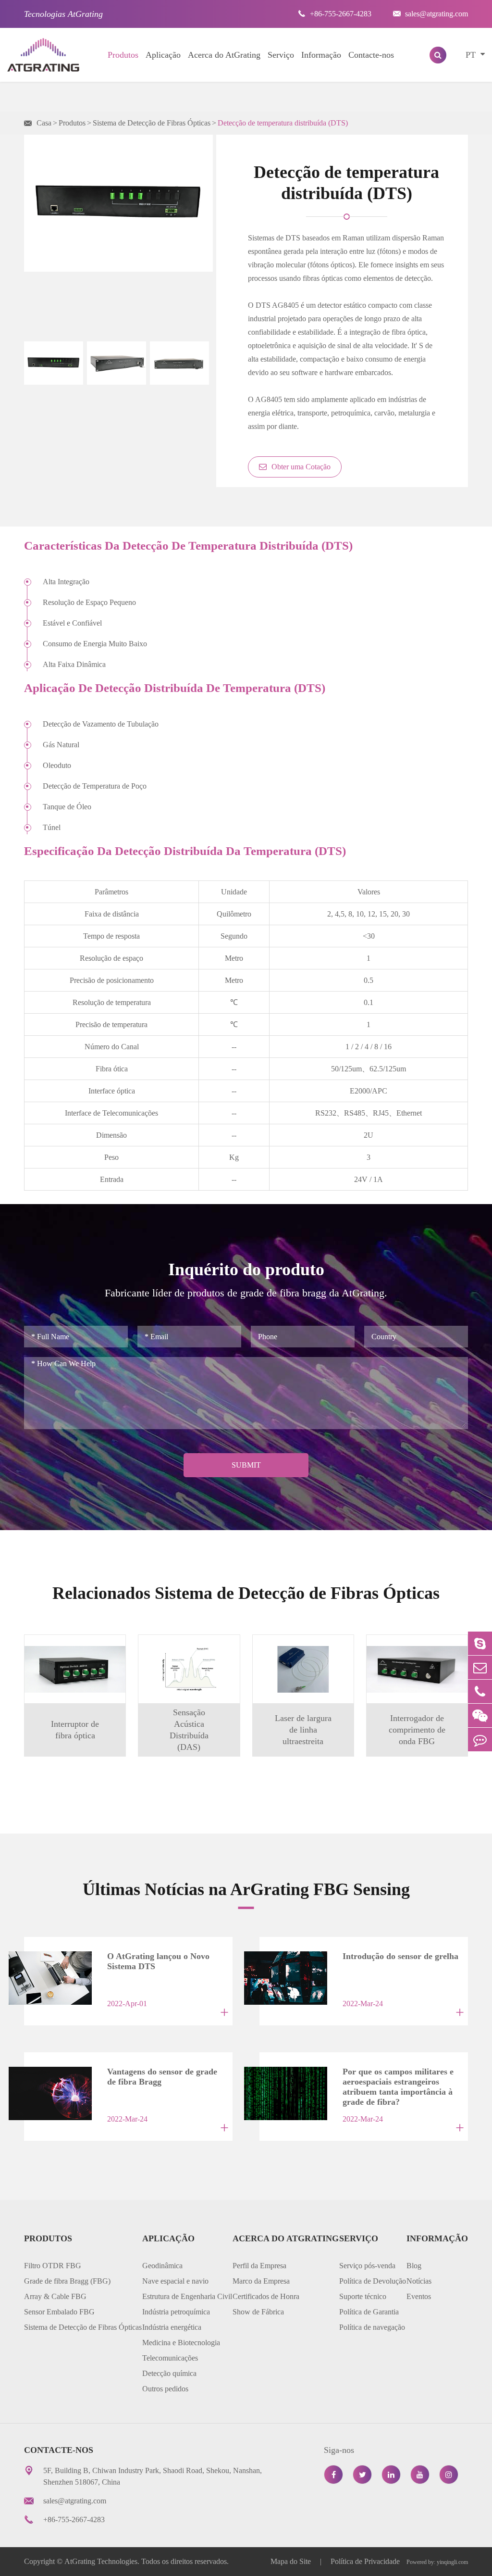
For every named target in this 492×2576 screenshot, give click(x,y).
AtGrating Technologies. (102, 2561)
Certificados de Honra (266, 2296)
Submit (246, 1465)
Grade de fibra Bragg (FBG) (67, 2281)
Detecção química (169, 2373)
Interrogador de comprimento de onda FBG (417, 1730)
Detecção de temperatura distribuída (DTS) (283, 123)
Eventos (419, 2296)
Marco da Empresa (261, 2281)
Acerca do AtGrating (224, 55)
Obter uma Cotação (300, 467)
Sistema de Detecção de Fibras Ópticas (152, 123)
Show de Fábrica (258, 2312)
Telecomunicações (170, 2358)
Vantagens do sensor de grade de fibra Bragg (162, 2077)
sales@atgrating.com (430, 14)
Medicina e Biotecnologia (181, 2343)
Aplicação (163, 55)
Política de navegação (372, 2327)
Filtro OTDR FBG (53, 2266)
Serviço (281, 55)
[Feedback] (480, 1740)
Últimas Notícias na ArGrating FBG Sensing (246, 1889)
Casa (44, 123)
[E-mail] (480, 1667)
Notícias (419, 2281)
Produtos (123, 55)
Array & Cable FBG (55, 2296)
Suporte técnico (363, 2296)
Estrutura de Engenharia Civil (187, 2296)
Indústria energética (172, 2327)
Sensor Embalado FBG (59, 2312)
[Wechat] (480, 1715)
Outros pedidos (165, 2389)
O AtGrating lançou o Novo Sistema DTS (158, 1961)
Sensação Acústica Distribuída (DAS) (189, 1730)
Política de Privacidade (365, 2561)
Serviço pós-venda (367, 2266)
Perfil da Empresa (259, 2266)
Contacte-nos (371, 55)
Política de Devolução (373, 2281)
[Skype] (480, 1643)
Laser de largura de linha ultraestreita (303, 1730)
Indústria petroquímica (176, 2312)
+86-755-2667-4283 (335, 14)
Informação (321, 55)
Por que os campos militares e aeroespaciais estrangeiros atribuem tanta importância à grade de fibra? (398, 2079)
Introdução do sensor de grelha (400, 1956)
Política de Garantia (369, 2312)
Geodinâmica (162, 2266)
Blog (414, 2266)
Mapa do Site (292, 2561)
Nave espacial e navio (175, 2281)
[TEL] (480, 1691)
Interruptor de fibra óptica (75, 1730)
